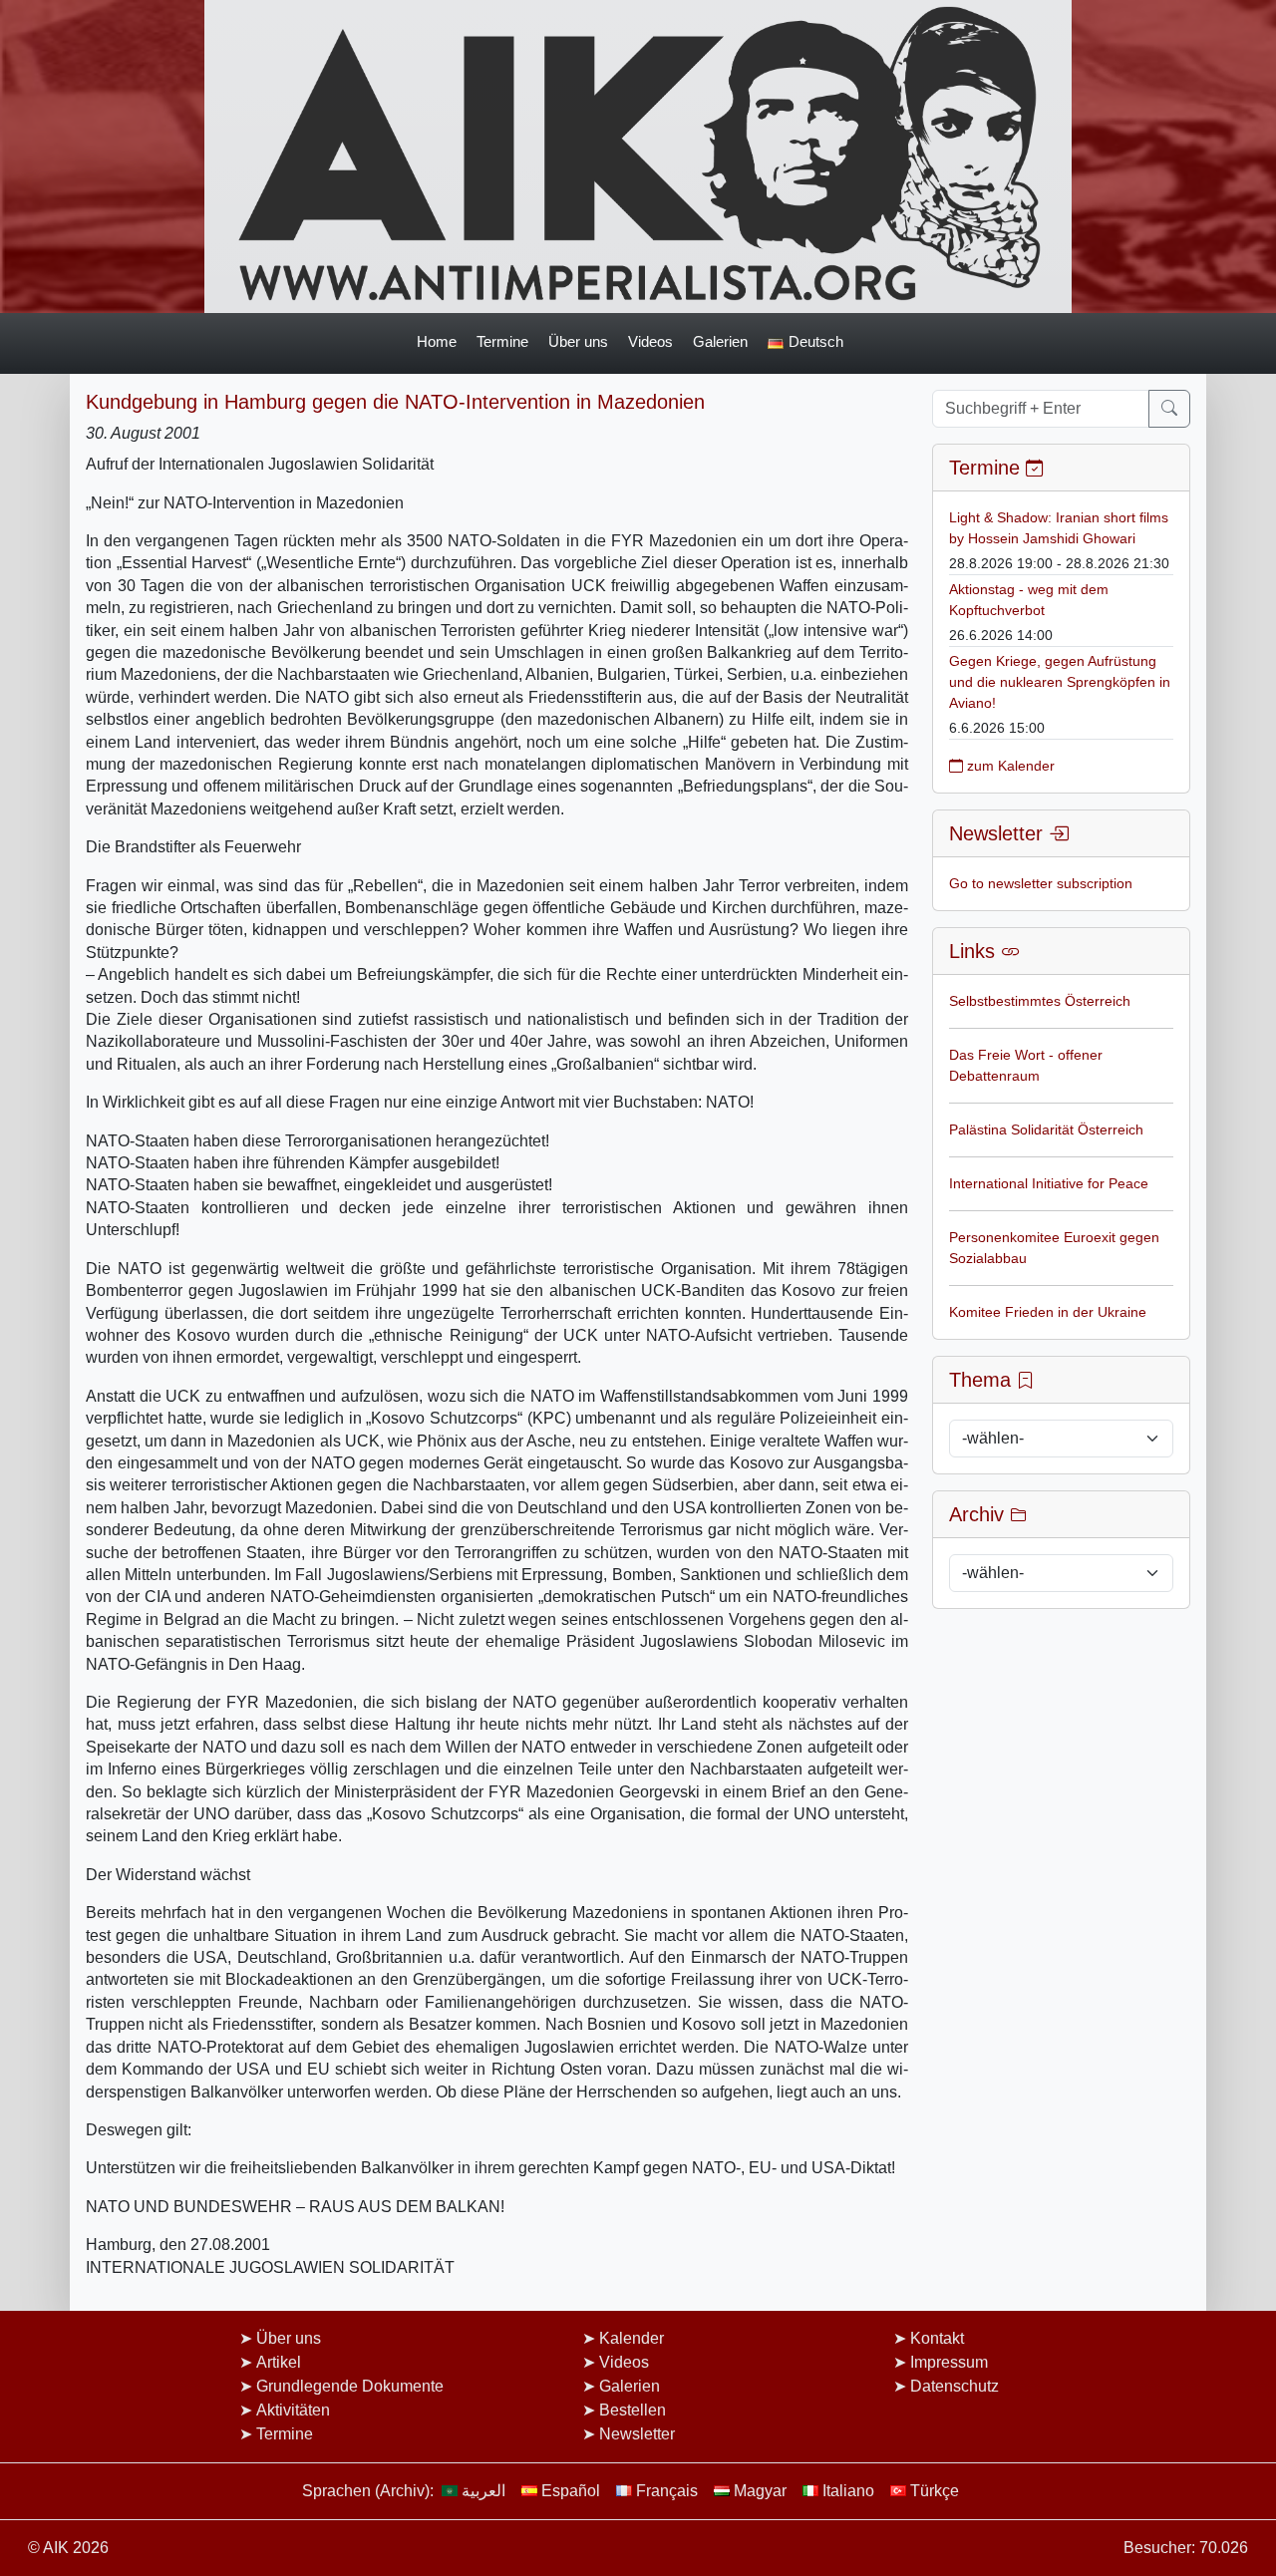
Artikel (279, 2362)
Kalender (632, 2338)
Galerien (720, 341)
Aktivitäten (293, 2410)
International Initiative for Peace (1049, 1183)
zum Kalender (1009, 766)
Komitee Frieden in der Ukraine (1048, 1312)
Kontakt (937, 2338)
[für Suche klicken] (1169, 409)
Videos (650, 341)
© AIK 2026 (68, 2548)
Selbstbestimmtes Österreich (1040, 1001)
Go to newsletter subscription (1041, 883)
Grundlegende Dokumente (350, 2386)
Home (437, 341)
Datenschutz (955, 2386)
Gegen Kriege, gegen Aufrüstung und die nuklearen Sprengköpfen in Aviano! (1060, 682)
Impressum (949, 2362)
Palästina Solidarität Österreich (1046, 1129)
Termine (502, 341)
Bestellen (633, 2410)
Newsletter (637, 2434)
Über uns (578, 341)
